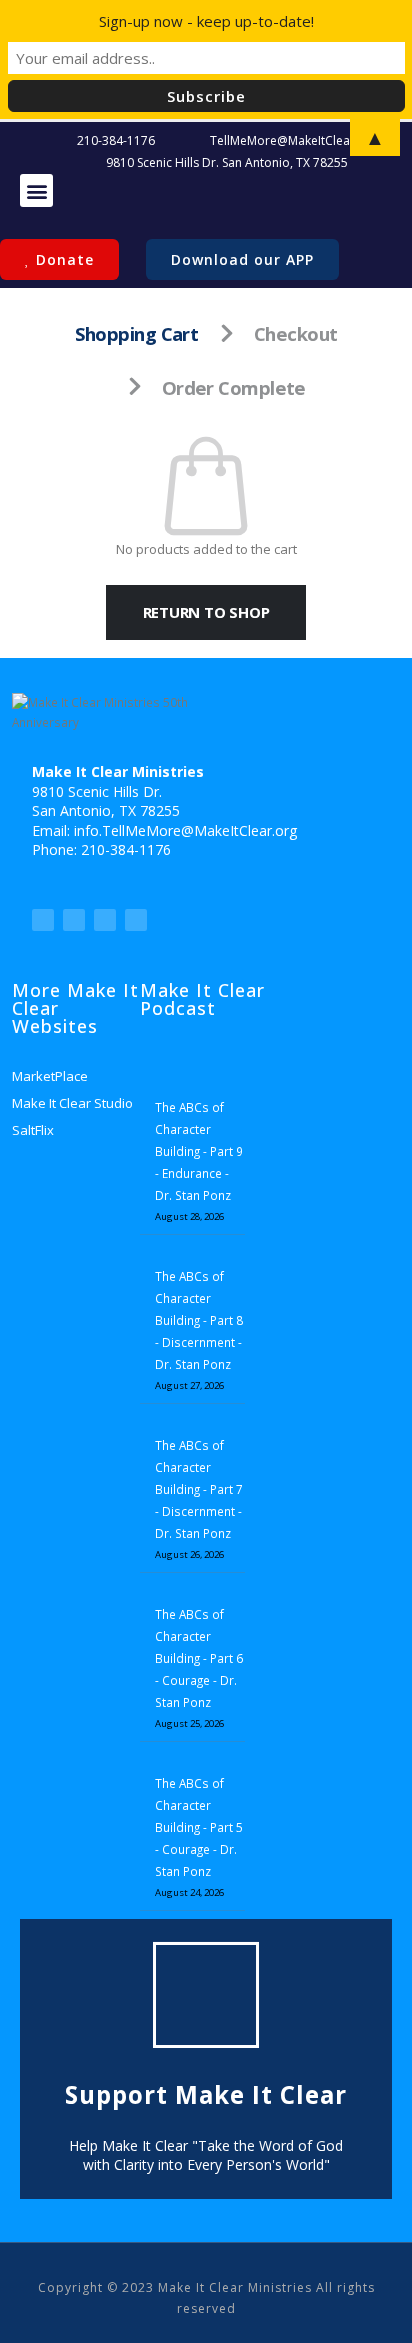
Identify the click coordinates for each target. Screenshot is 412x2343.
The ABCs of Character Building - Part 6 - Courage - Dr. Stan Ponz (199, 1658)
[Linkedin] (136, 920)
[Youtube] (105, 920)
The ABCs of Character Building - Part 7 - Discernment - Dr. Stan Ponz (199, 1489)
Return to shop (206, 612)
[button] (36, 190)
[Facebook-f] (74, 920)
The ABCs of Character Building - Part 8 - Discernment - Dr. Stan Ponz (199, 1320)
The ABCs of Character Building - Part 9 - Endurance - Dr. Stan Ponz (199, 1151)
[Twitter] (43, 920)
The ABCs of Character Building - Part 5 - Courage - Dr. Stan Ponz (199, 1827)
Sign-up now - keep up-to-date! (206, 21)
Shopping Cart (137, 333)
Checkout (296, 333)
